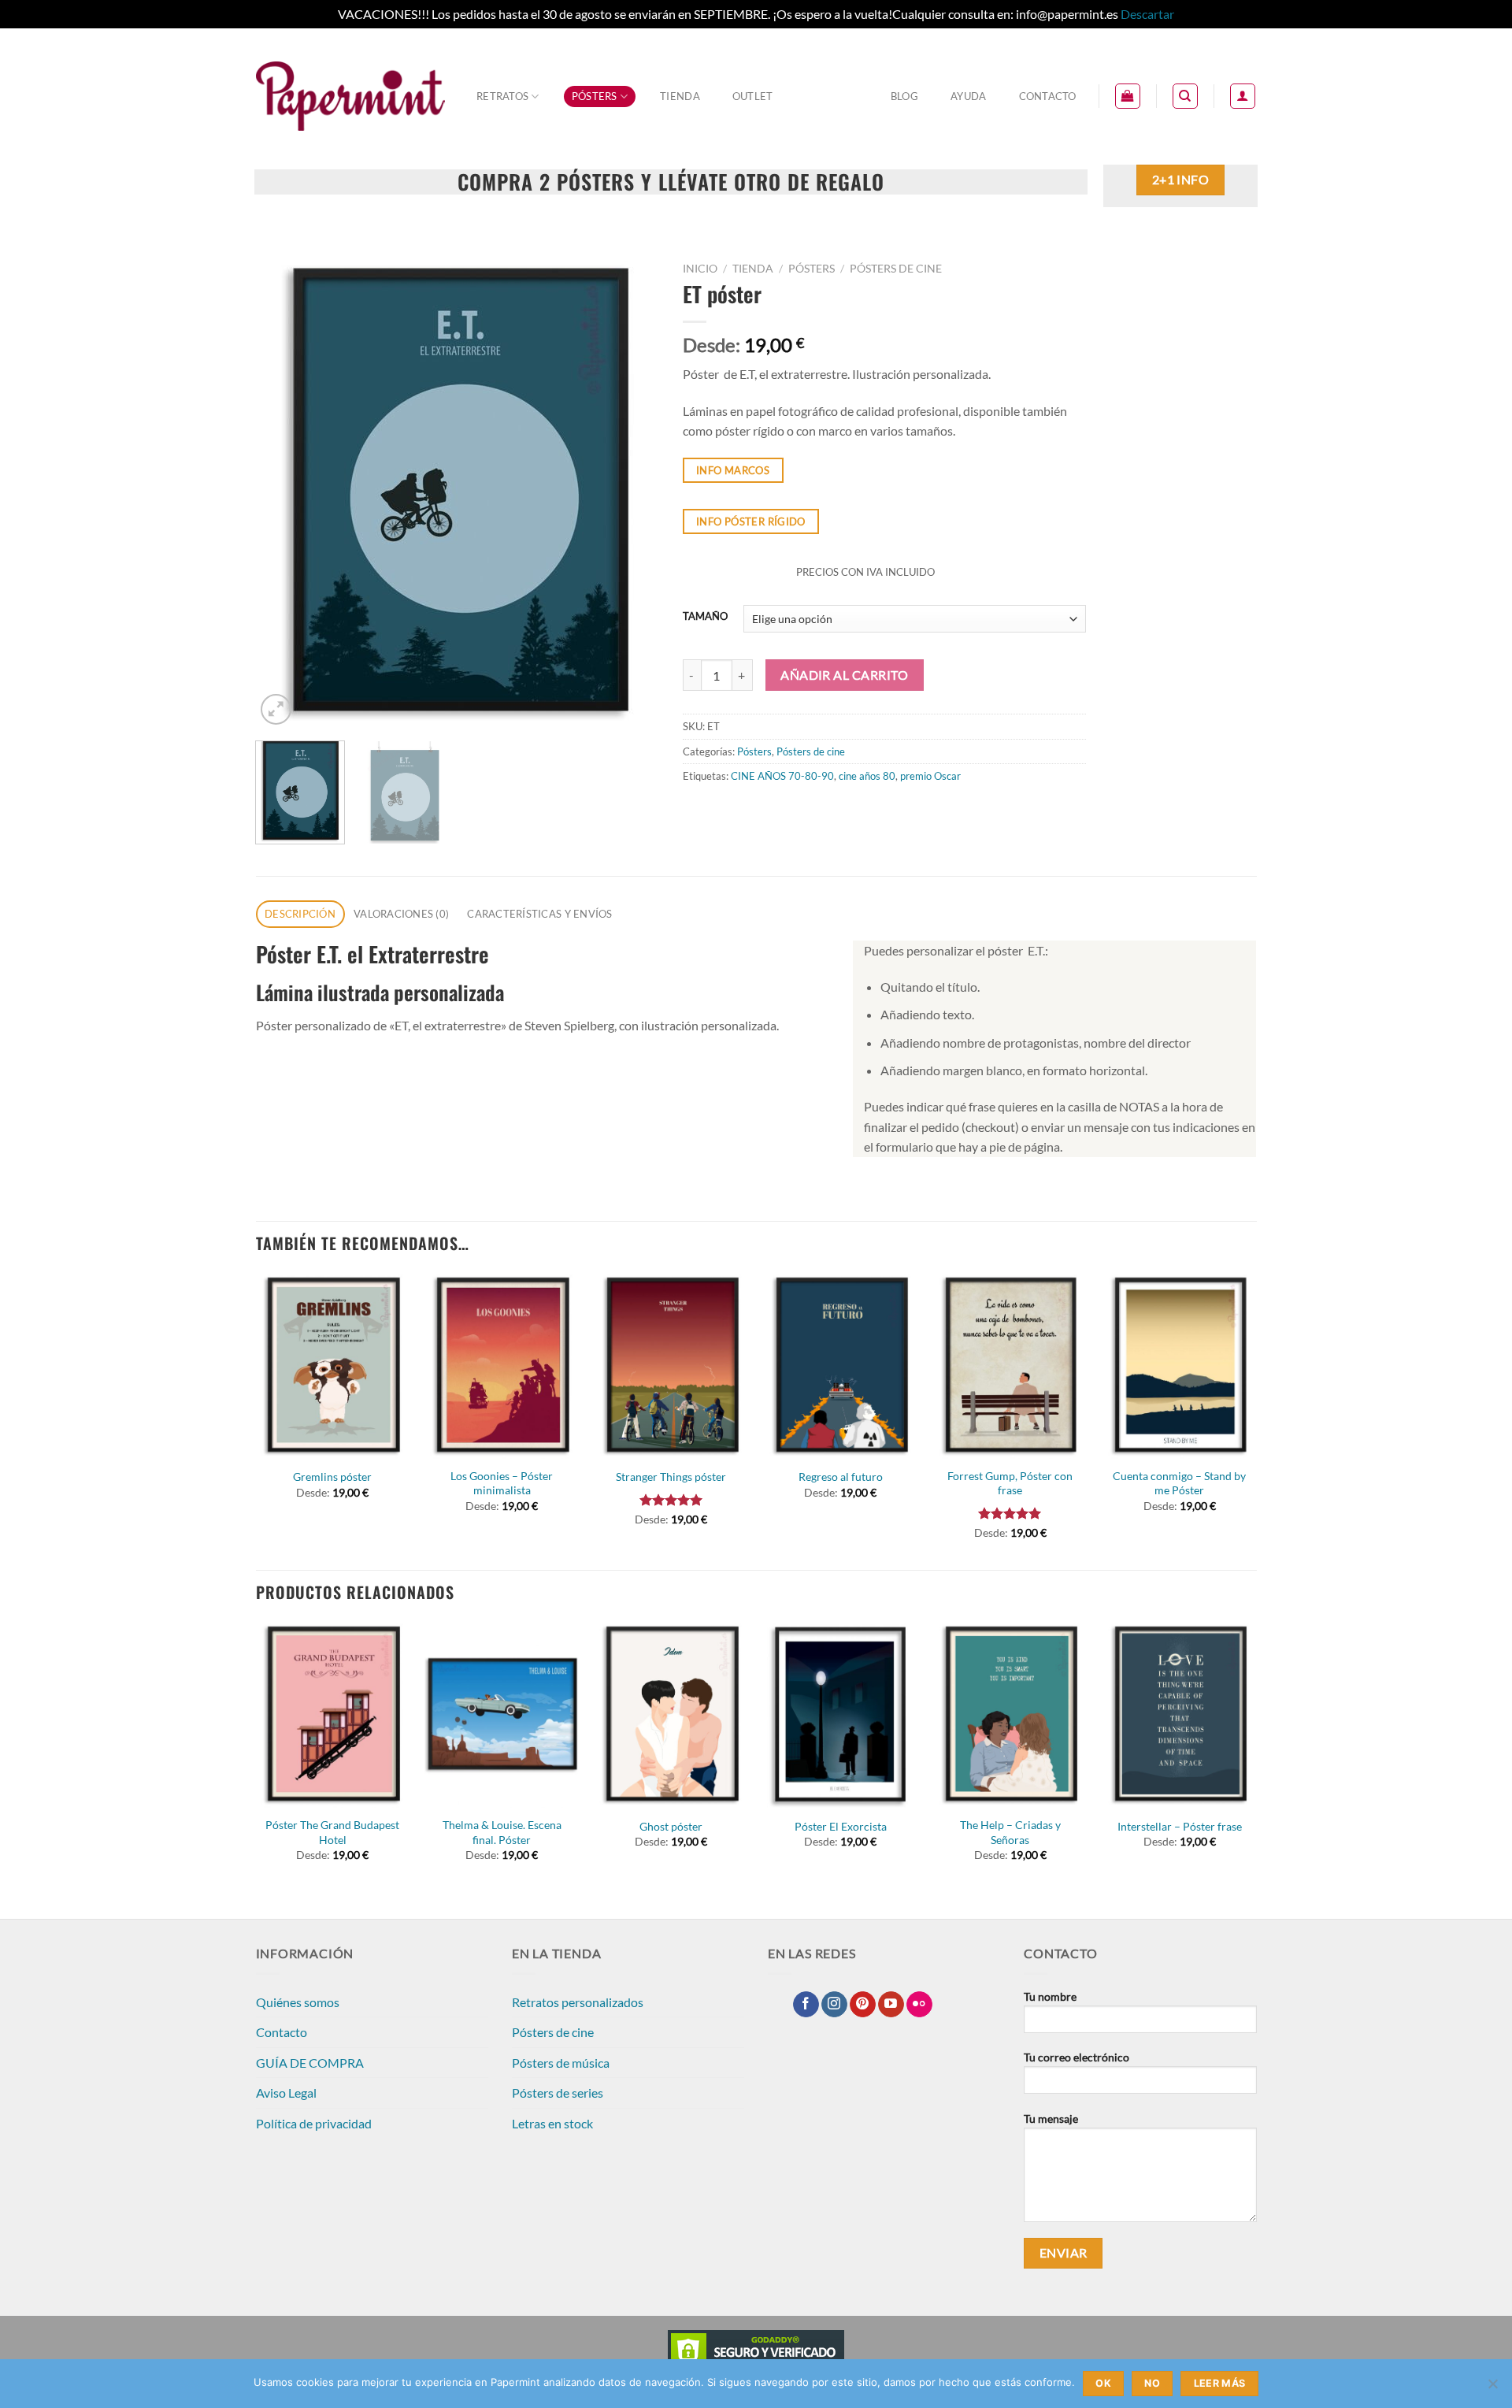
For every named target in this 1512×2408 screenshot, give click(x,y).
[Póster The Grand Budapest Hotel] (332, 1714)
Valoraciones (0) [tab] (401, 914)
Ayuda (968, 96)
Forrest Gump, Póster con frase (1010, 1483)
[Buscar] (1185, 96)
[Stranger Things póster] (672, 1365)
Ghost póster (671, 1826)
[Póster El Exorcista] (841, 1714)
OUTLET (753, 96)
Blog (904, 96)
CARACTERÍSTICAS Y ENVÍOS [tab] (539, 914)
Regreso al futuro (841, 1477)
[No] (1492, 2388)
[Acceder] (1243, 96)
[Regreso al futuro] (841, 1365)
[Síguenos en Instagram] (834, 2005)
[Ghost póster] (672, 1714)
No (1152, 2383)
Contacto (1048, 96)
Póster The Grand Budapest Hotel (332, 1832)
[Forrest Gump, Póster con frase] (1010, 1365)
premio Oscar (930, 776)
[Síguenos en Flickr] (919, 2005)
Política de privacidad (314, 2123)
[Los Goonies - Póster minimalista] (502, 1365)
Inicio (700, 269)
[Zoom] (276, 709)
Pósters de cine (896, 269)
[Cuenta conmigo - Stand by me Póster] (1180, 1365)
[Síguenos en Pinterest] (863, 2005)
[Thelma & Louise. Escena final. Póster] (502, 1714)
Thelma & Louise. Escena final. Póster (502, 1832)
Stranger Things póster (671, 1477)
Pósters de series (558, 2093)
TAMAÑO (705, 617)
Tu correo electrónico (1077, 2057)
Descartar (1147, 14)
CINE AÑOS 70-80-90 (782, 776)
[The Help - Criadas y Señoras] (1010, 1714)
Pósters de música (561, 2063)
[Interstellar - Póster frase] (1180, 1714)
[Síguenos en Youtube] (891, 2005)
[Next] (631, 492)
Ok (1103, 2383)
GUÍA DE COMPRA (310, 2063)
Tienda (680, 96)
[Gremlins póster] (332, 1365)
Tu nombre (1050, 1996)
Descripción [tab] (300, 914)
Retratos (502, 96)
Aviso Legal (286, 2093)
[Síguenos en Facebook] (806, 2005)
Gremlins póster (332, 1477)
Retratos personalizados (578, 2002)
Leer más (1220, 2383)
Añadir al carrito (844, 675)
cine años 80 (867, 776)
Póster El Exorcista (841, 1826)
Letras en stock (552, 2123)
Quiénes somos (298, 2002)
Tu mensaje (1051, 2119)
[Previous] (283, 492)
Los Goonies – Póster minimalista (502, 1483)
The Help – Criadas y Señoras (1010, 1832)
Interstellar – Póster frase (1180, 1826)
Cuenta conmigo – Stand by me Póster (1179, 1483)
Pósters (595, 96)
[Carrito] (1128, 96)
